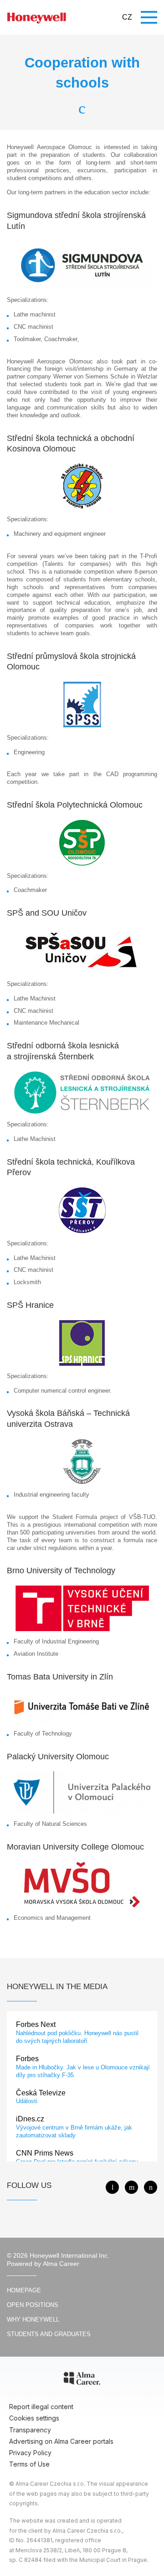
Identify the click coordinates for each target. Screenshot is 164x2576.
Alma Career (61, 2264)
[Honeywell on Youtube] (131, 2187)
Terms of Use (29, 2464)
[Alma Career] (82, 2380)
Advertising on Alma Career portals (61, 2441)
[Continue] (82, 107)
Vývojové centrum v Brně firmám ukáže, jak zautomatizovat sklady (74, 2131)
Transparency (30, 2430)
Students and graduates (49, 2334)
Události (27, 2101)
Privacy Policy (30, 2453)
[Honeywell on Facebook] (112, 2187)
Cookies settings (34, 2418)
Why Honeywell (33, 2319)
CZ (127, 17)
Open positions (33, 2305)
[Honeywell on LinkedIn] (151, 2187)
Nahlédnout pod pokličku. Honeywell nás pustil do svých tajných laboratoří (77, 2037)
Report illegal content (41, 2407)
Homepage (24, 2290)
